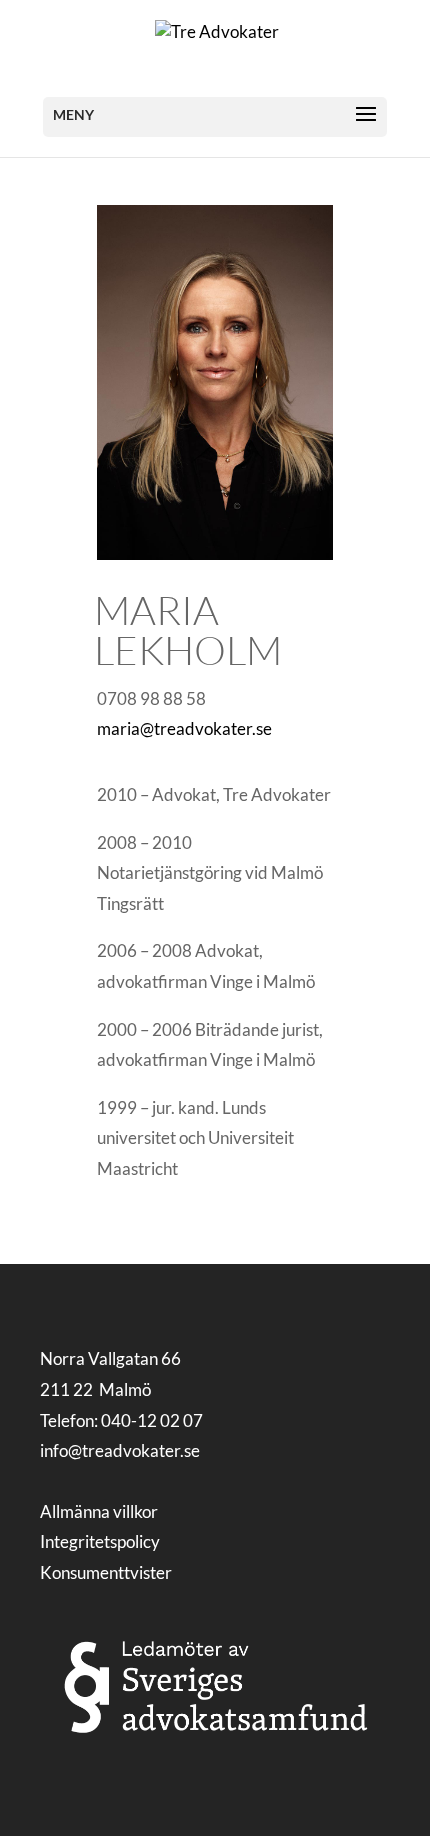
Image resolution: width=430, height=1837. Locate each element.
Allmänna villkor (99, 1511)
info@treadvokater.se (120, 1450)
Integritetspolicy (100, 1541)
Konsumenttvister (106, 1572)
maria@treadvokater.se (184, 728)
